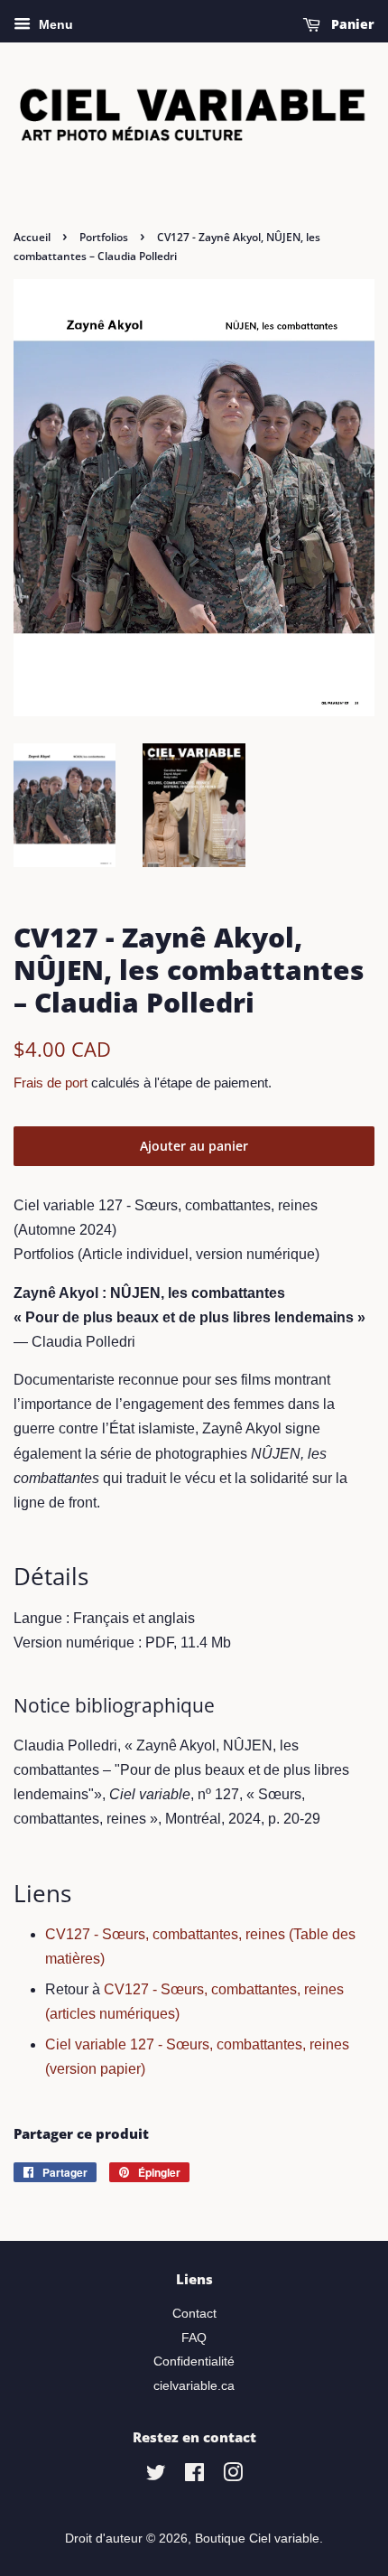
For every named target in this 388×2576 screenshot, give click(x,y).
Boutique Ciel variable (257, 2539)
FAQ (194, 2338)
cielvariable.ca (194, 2386)
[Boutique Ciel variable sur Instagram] (233, 2476)
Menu (54, 24)
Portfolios (104, 237)
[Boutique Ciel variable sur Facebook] (194, 2476)
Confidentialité (194, 2361)
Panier (351, 24)
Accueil (32, 237)
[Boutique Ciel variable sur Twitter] (156, 2476)
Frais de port (51, 1083)
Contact (194, 2314)
